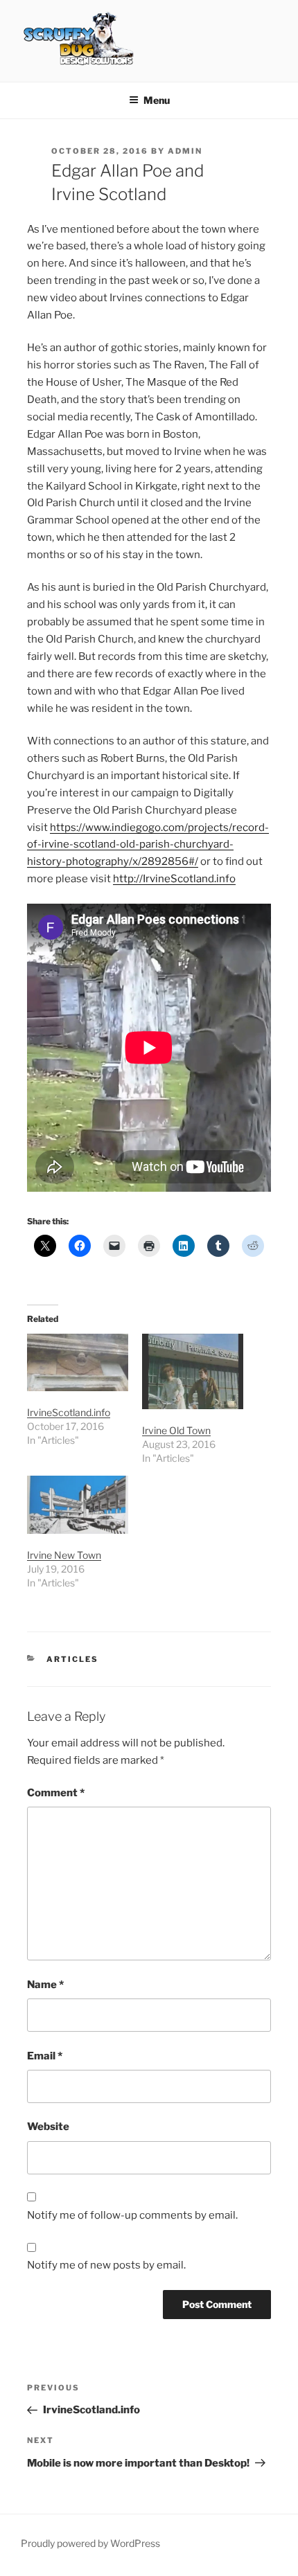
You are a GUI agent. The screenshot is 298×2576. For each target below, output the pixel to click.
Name (45, 1985)
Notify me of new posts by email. (106, 2265)
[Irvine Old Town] (193, 1371)
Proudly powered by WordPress (90, 2543)
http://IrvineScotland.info (174, 879)
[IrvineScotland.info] (78, 1362)
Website (48, 2127)
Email (45, 2056)
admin (185, 151)
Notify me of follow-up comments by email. (132, 2215)
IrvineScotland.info (69, 1412)
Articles (72, 1659)
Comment (56, 1793)
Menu (157, 100)
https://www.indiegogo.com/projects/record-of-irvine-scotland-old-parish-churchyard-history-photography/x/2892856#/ (148, 845)
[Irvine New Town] (78, 1504)
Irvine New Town (64, 1555)
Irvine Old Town (176, 1430)
